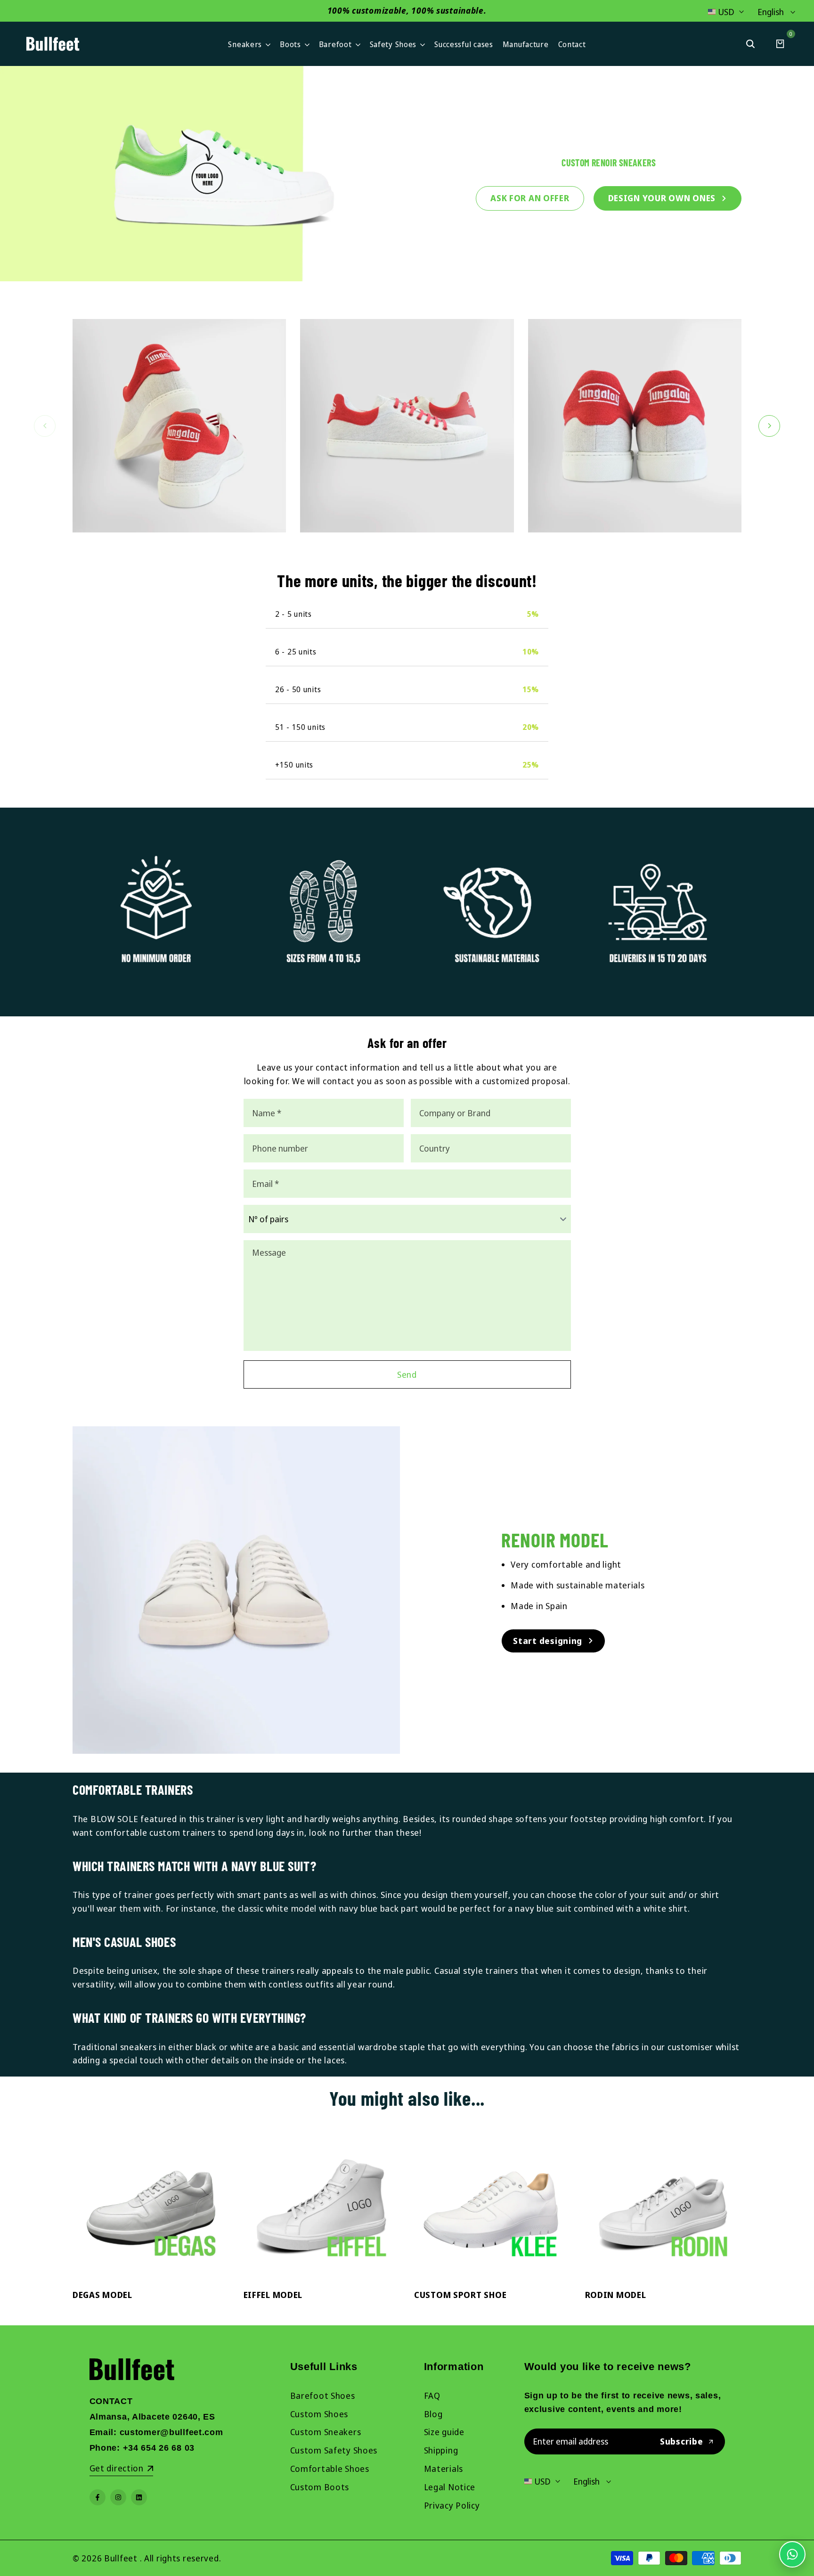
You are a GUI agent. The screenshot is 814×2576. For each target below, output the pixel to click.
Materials (444, 2469)
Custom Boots (320, 2487)
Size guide (444, 2432)
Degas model (102, 2295)
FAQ (432, 2396)
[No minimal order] (156, 912)
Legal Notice (450, 2487)
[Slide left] (45, 426)
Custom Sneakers (326, 2432)
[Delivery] (658, 912)
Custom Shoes (319, 2414)
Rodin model (616, 2295)
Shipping (441, 2450)
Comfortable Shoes (330, 2469)
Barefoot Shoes (323, 2396)
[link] (407, 174)
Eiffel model (273, 2295)
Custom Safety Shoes (334, 2450)
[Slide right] (769, 426)
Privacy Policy (452, 2505)
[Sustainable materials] (491, 912)
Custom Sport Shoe (460, 2295)
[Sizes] (323, 912)
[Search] (750, 44)
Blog (433, 2414)
